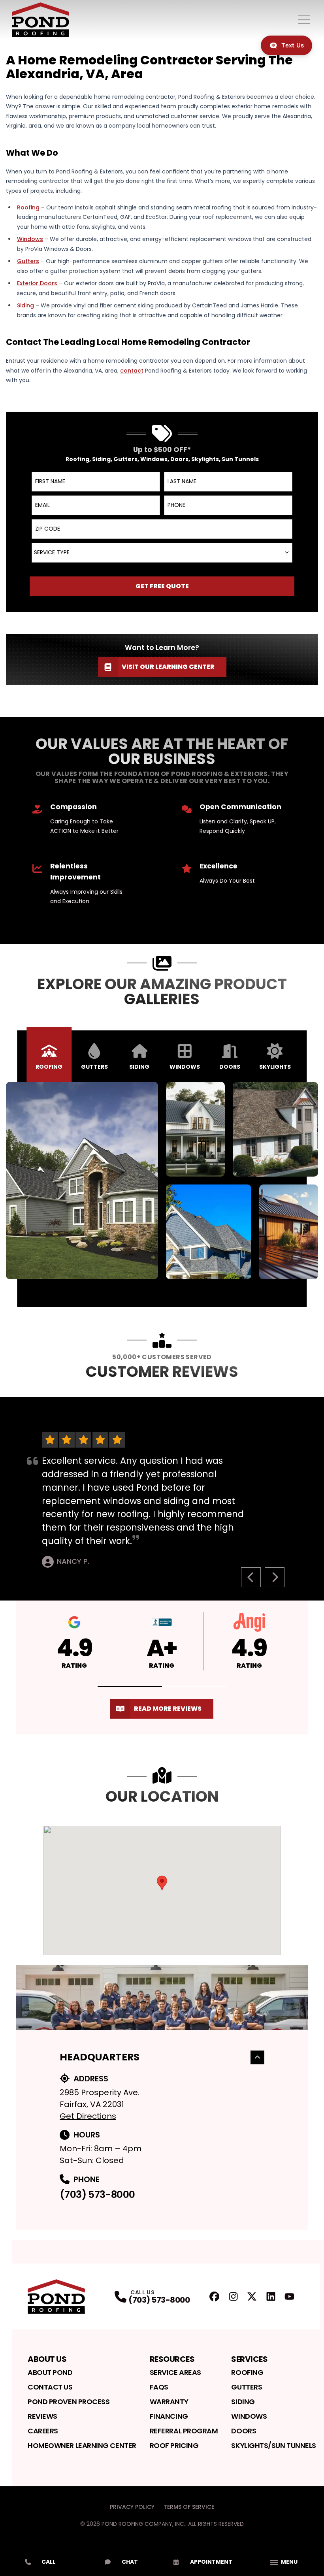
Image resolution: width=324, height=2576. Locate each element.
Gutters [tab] (94, 1067)
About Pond (50, 2372)
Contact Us (50, 2387)
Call (48, 2562)
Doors (244, 2431)
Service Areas (175, 2372)
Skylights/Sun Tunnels (274, 2445)
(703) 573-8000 (97, 2195)
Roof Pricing (174, 2445)
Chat (130, 2562)
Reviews (42, 2416)
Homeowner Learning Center (82, 2445)
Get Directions (88, 2116)
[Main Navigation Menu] (304, 20)
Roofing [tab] (49, 1067)
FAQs (159, 2387)
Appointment (211, 2562)
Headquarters (100, 2057)
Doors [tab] (230, 1067)
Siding (243, 2402)
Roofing (247, 2372)
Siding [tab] (139, 1067)
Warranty (169, 2402)
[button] (130, 1687)
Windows (249, 2416)
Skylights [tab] (275, 1067)
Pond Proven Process (69, 2402)
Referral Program (184, 2431)
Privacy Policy (132, 2507)
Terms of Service (189, 2507)
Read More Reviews (168, 1709)
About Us (47, 2359)
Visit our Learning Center (168, 667)
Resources (172, 2359)
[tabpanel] (162, 1181)
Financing (169, 2416)
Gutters (247, 2387)
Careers (43, 2431)
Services (249, 2359)
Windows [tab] (185, 1067)
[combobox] (162, 553)
